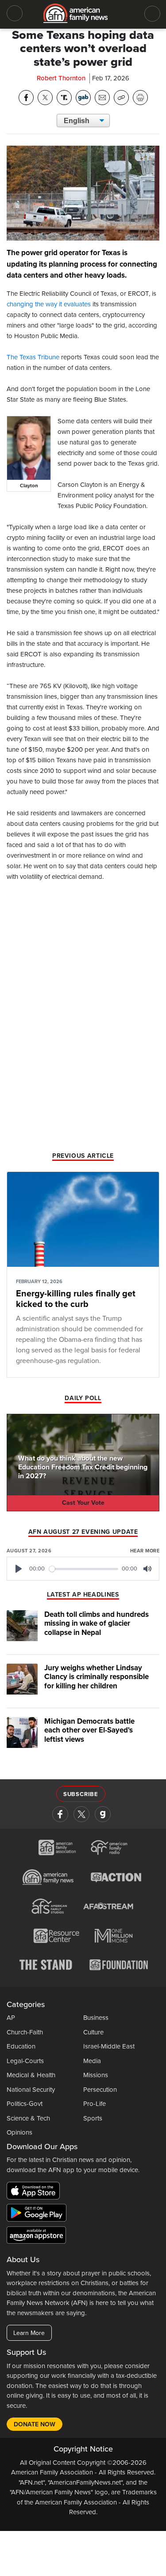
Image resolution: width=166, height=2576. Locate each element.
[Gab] (103, 1814)
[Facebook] (60, 1814)
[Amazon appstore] (36, 2237)
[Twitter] (81, 1814)
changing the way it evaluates (49, 304)
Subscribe (81, 1794)
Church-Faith (25, 2032)
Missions (96, 2075)
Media (92, 2061)
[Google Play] (39, 2214)
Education (21, 2046)
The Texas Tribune (33, 357)
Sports (93, 2118)
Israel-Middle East (109, 2046)
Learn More (29, 2333)
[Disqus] (83, 1036)
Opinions (19, 2132)
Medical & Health (31, 2075)
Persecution (100, 2090)
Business (96, 2018)
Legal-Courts (25, 2061)
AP (11, 2018)
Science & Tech (28, 2118)
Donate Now (35, 2424)
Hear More (145, 1551)
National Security (31, 2090)
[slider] (84, 1569)
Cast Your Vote (83, 1503)
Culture (93, 2032)
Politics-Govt (25, 2104)
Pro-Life (95, 2104)
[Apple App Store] (35, 2192)
